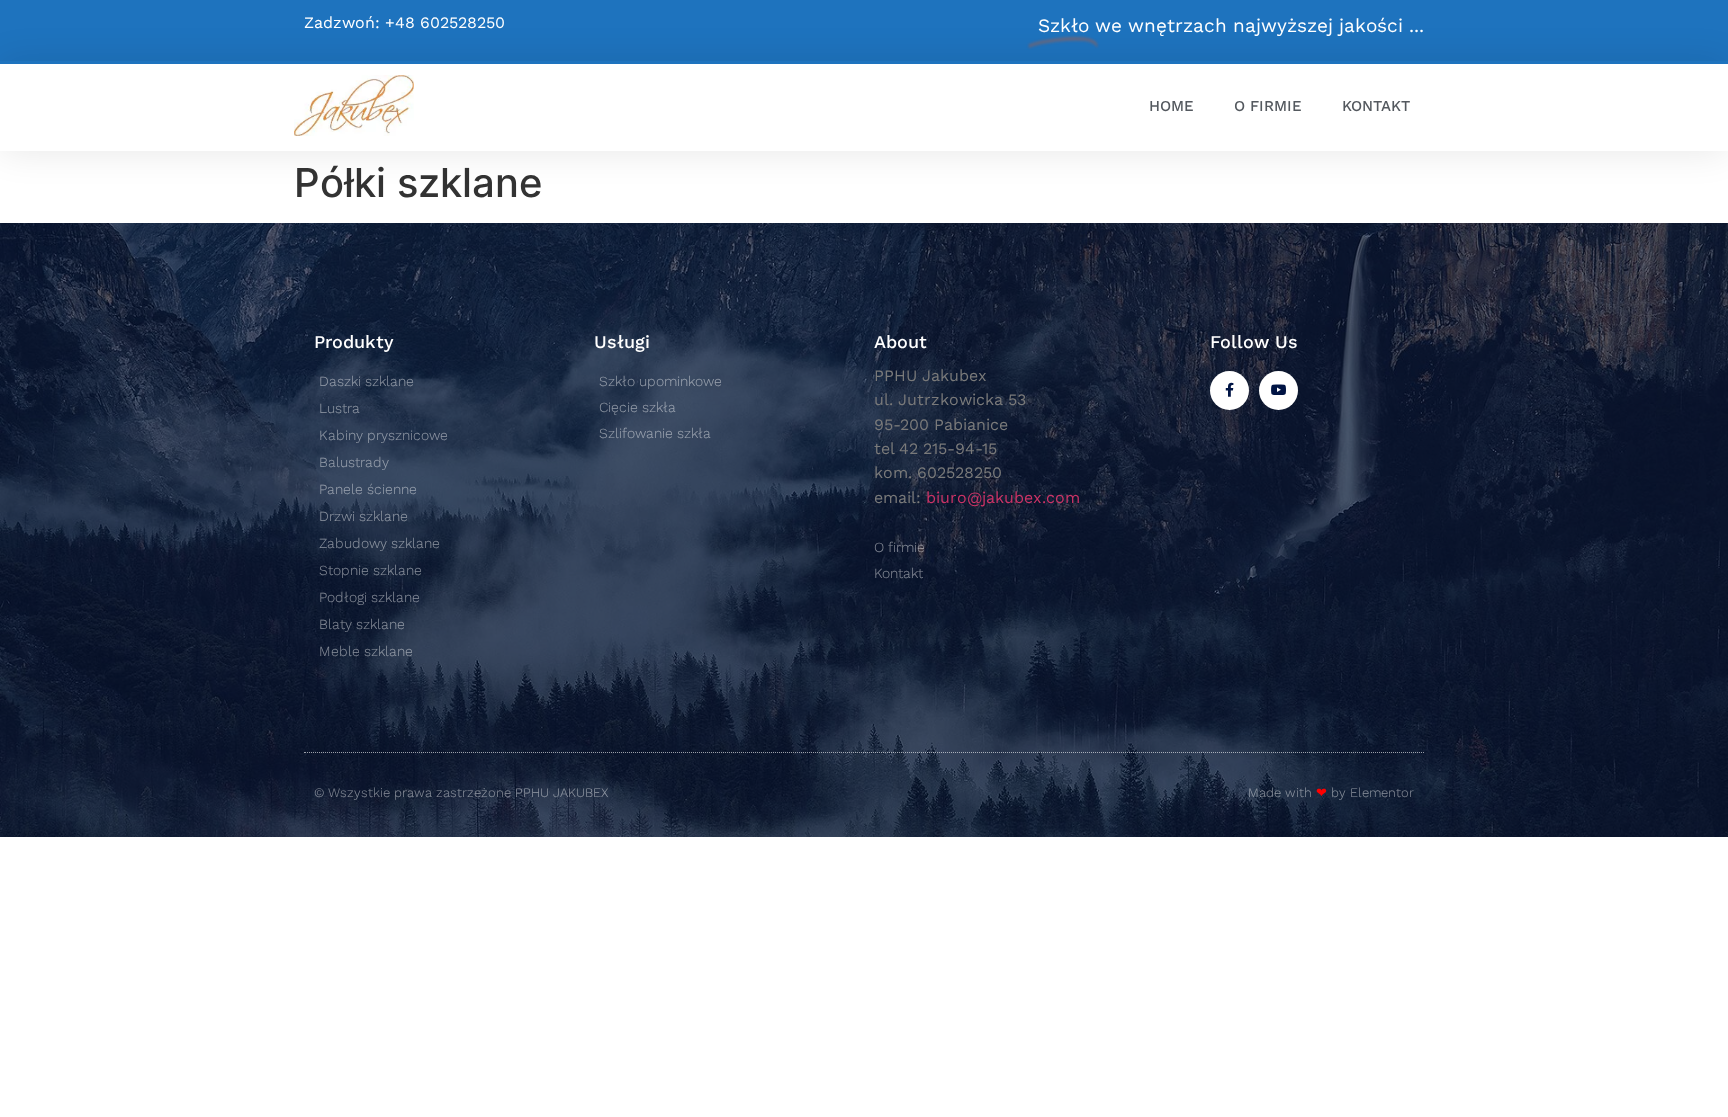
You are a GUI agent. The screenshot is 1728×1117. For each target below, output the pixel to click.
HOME (1171, 106)
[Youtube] (1278, 390)
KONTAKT (1376, 106)
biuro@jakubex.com (1003, 497)
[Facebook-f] (1229, 390)
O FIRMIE (1268, 106)
